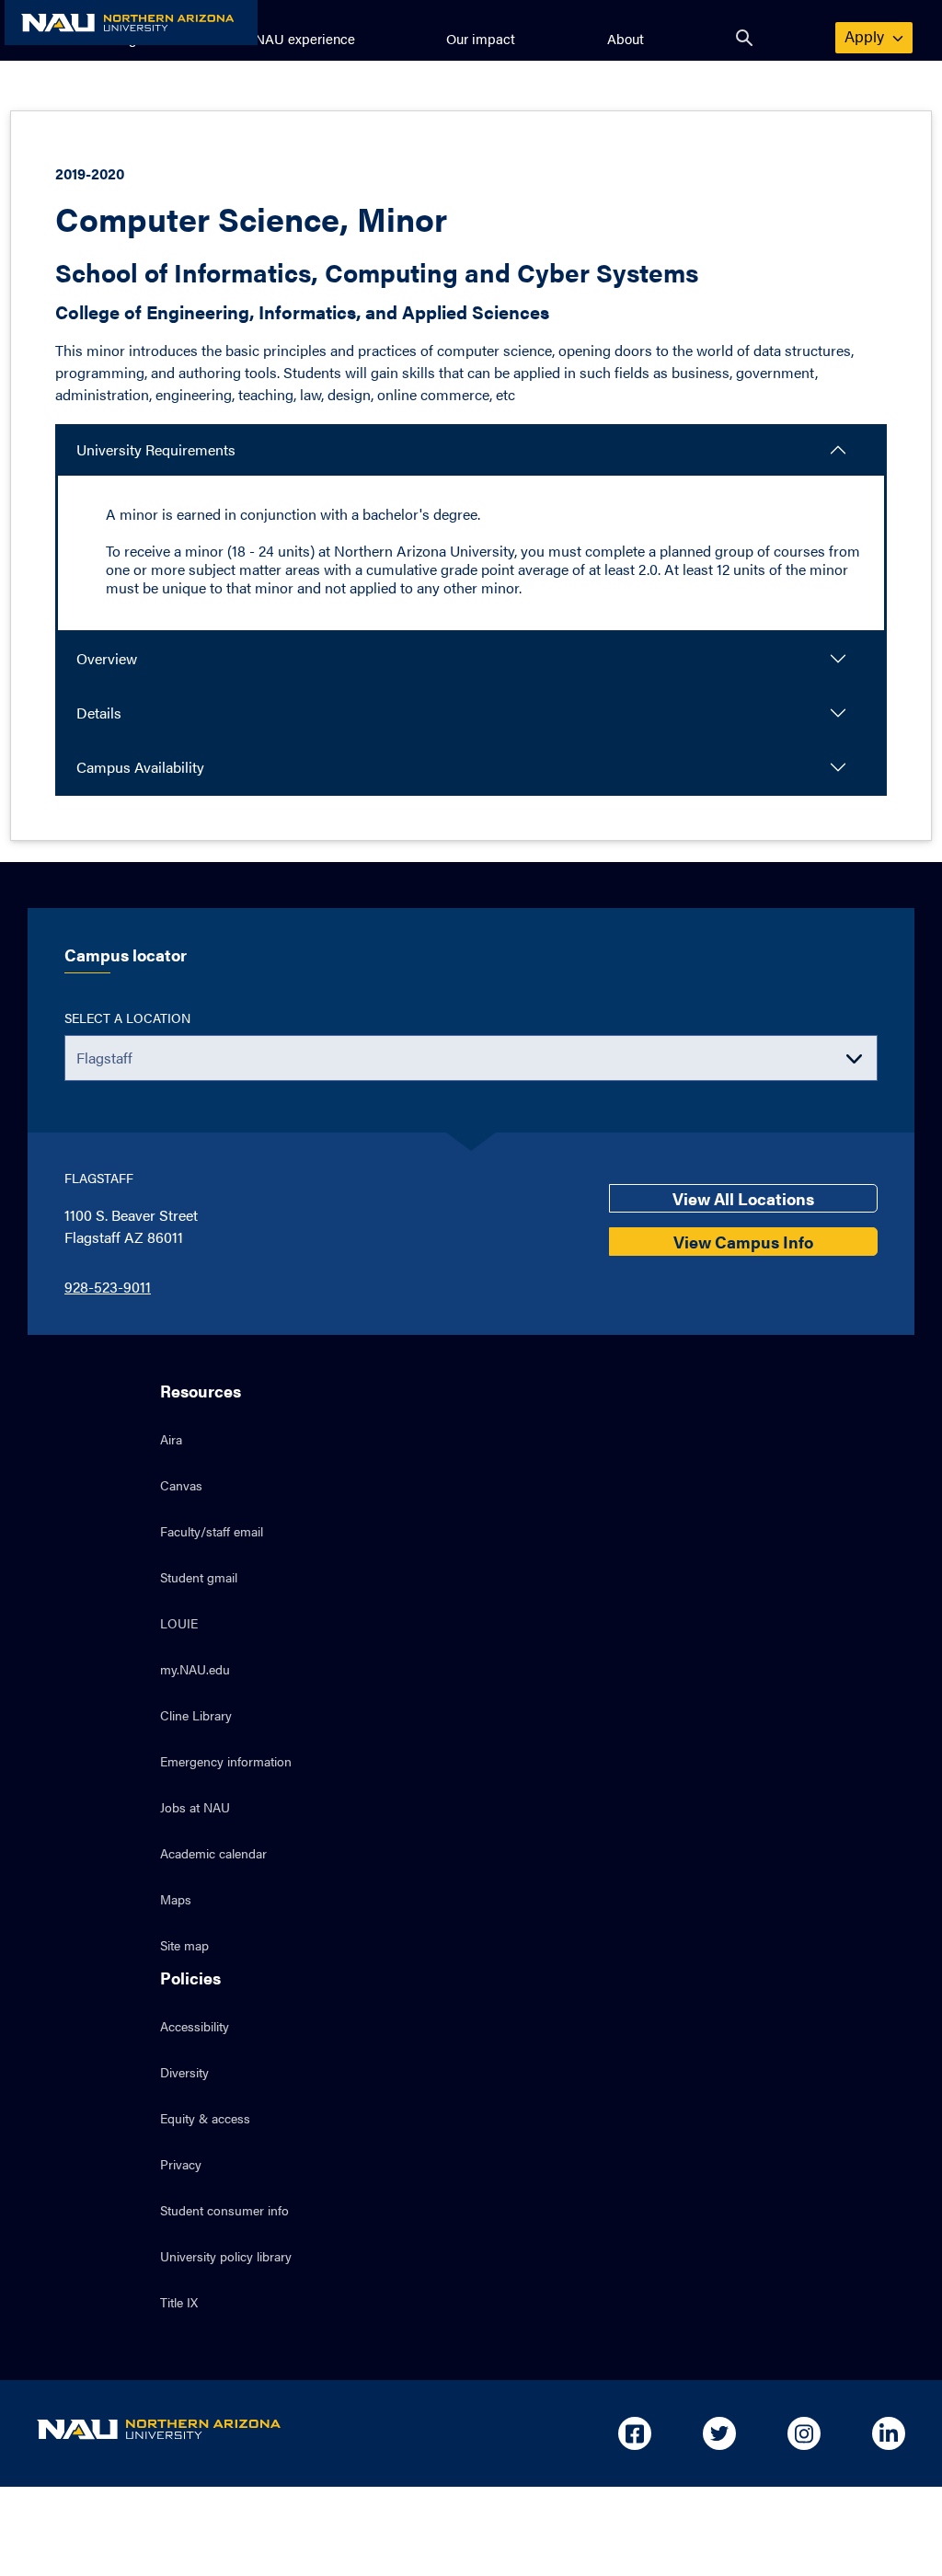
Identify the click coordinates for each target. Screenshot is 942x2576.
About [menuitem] (626, 38)
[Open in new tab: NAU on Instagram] (804, 2433)
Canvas (181, 1485)
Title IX (179, 2302)
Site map (184, 1945)
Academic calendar (213, 1853)
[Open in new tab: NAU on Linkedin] (889, 2433)
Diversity (184, 2072)
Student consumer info (224, 2210)
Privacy (181, 2164)
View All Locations (743, 1198)
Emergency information (226, 1761)
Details (99, 713)
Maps (176, 1899)
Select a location (127, 1018)
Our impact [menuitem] (481, 38)
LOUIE (179, 1623)
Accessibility (195, 2026)
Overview (107, 658)
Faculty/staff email (212, 1531)
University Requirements (156, 449)
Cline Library (196, 1715)
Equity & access (205, 2118)
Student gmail (199, 1577)
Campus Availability (140, 767)
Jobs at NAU (195, 1807)
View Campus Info (743, 1242)
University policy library (226, 2256)
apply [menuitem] (875, 36)
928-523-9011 (108, 1287)
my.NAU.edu (195, 1669)
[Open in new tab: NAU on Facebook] (635, 2433)
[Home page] (131, 23)
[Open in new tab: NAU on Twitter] (719, 2433)
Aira (171, 1439)
